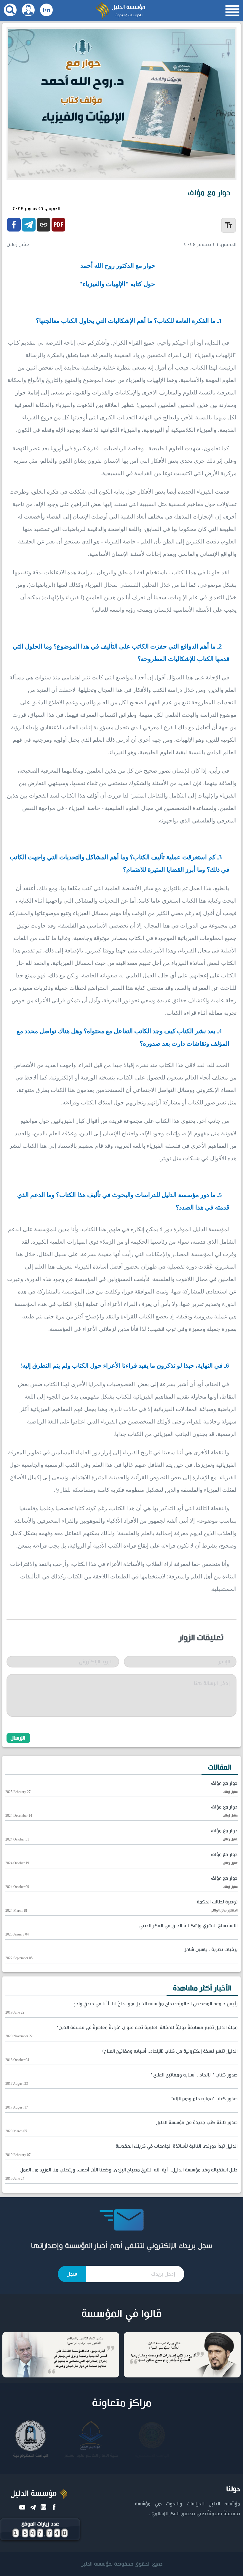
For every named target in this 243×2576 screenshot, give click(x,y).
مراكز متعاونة (122, 2403)
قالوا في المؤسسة (121, 2314)
